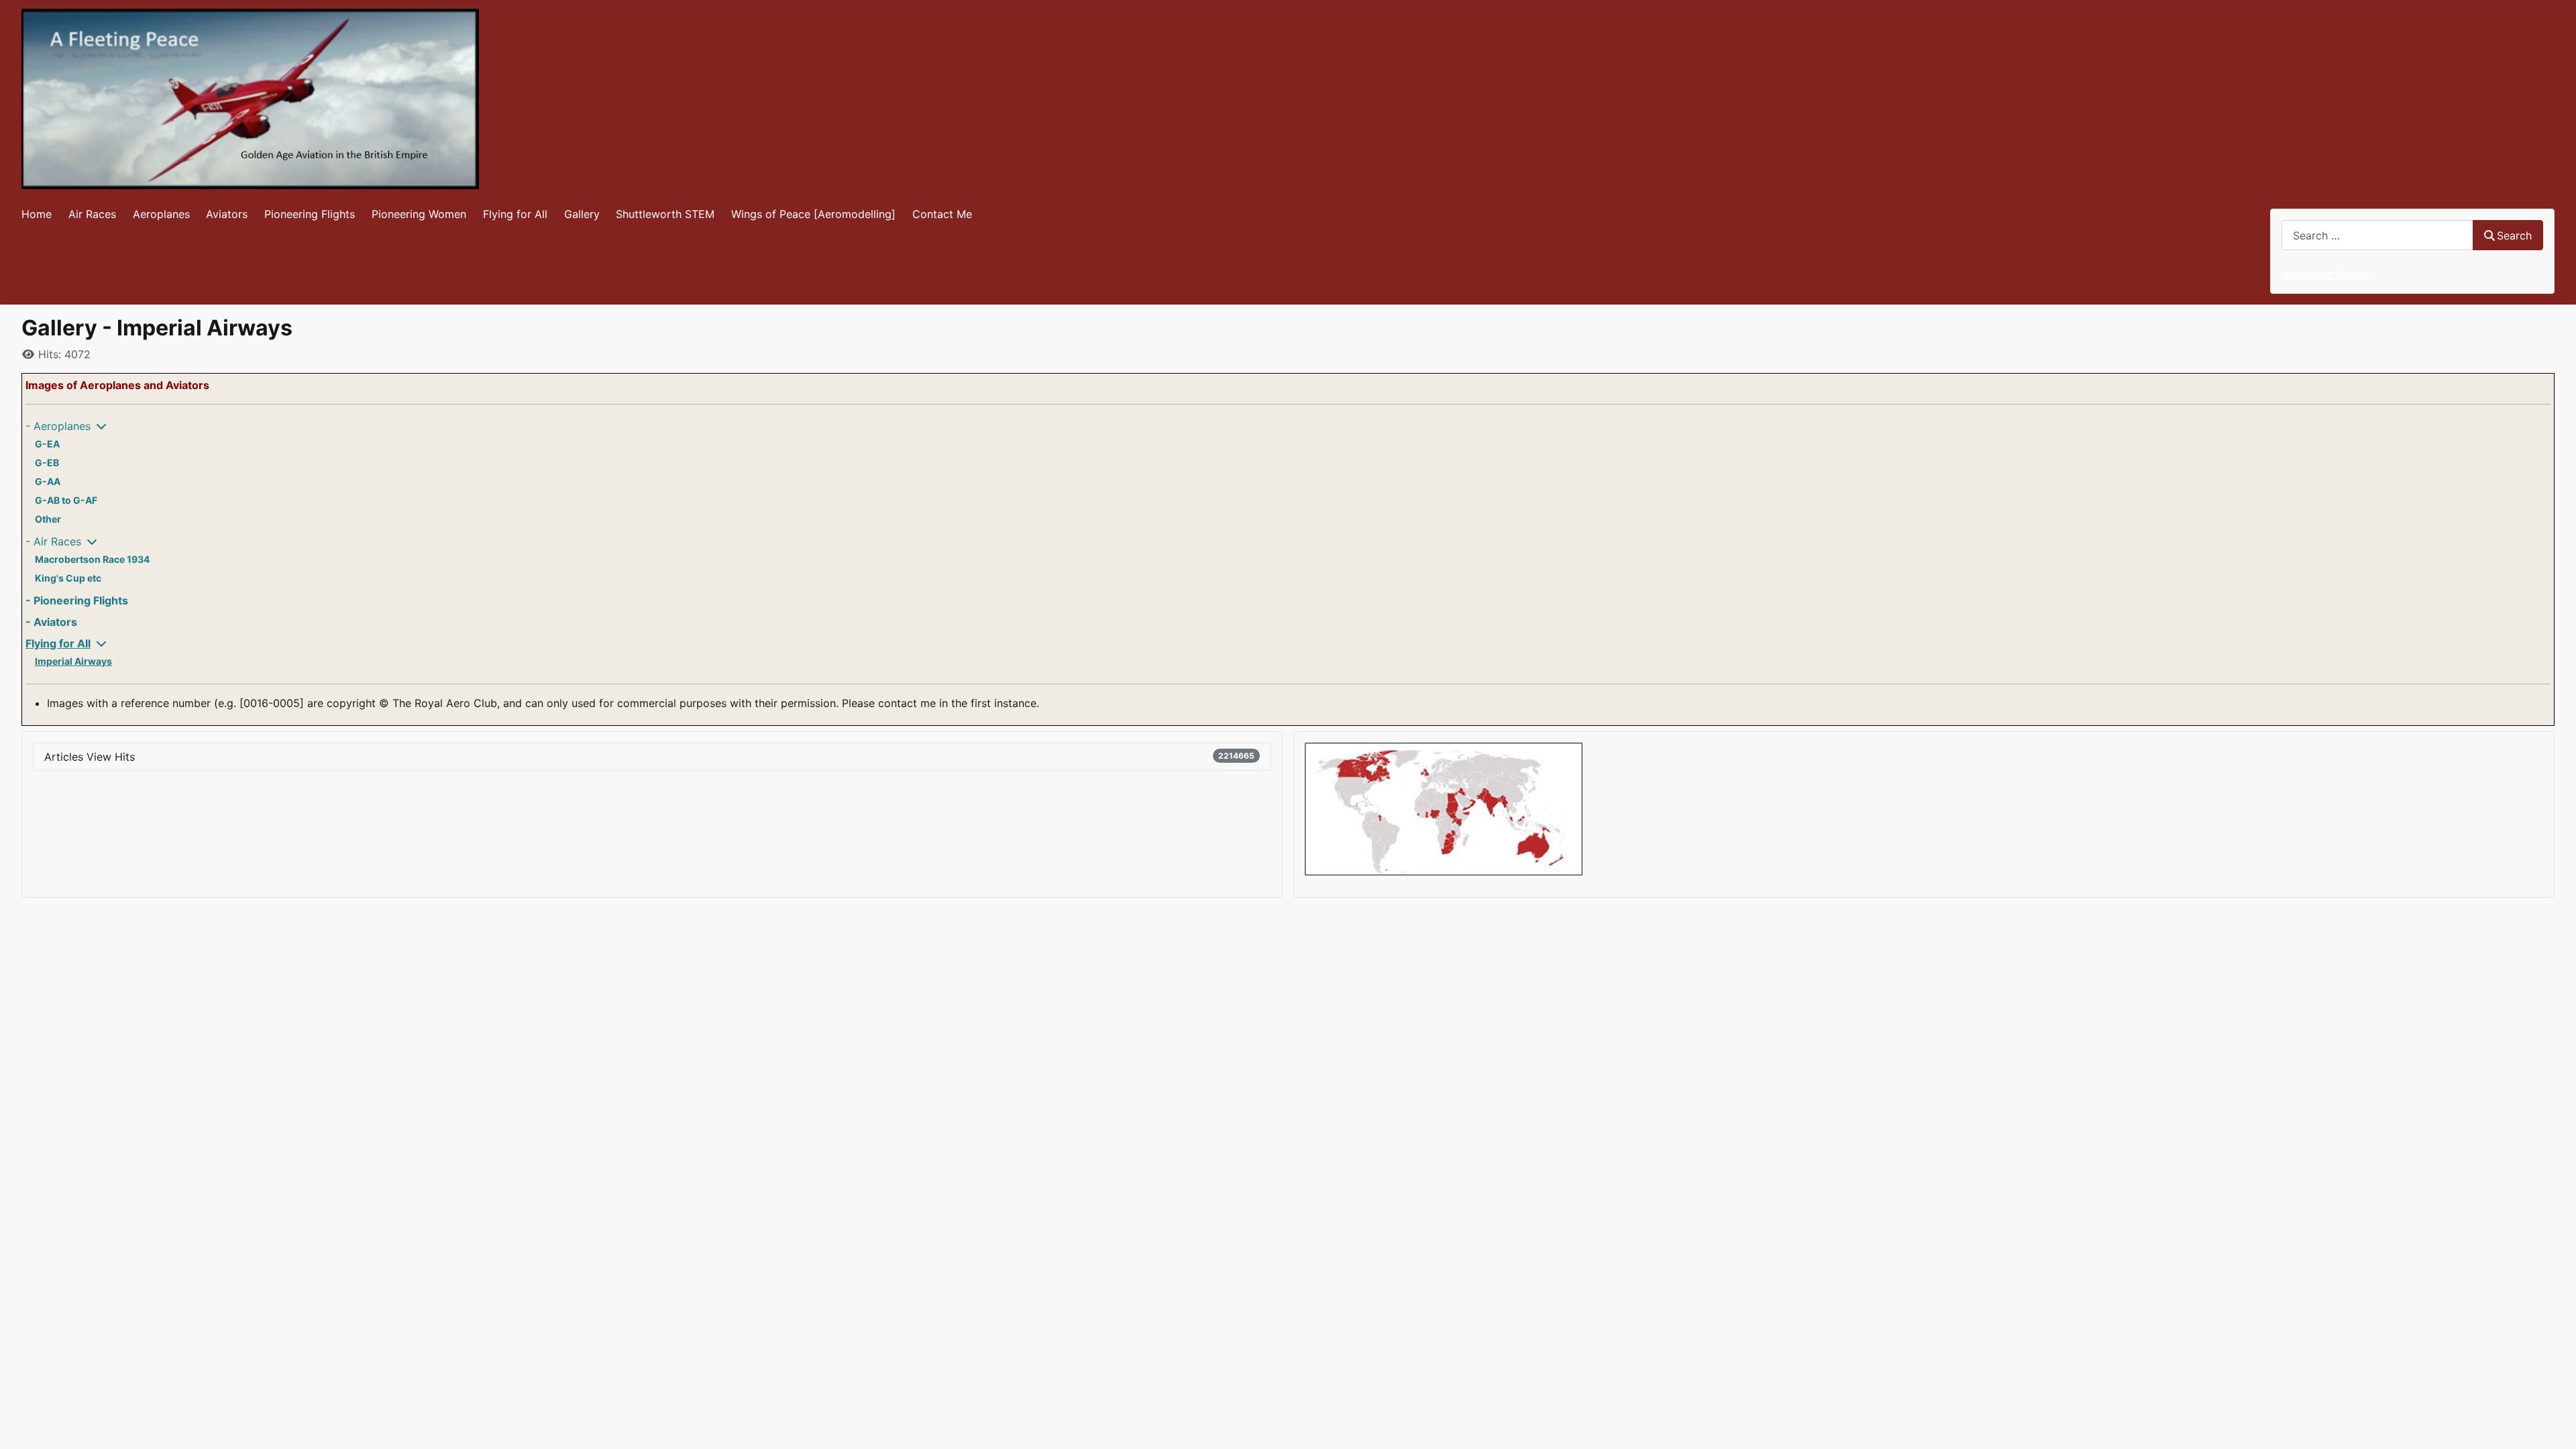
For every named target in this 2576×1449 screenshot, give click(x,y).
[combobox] (2377, 235)
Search (2514, 235)
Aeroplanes (161, 214)
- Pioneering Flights (77, 600)
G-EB (47, 463)
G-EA (47, 444)
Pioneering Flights (310, 214)
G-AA (48, 481)
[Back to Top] (2553, 1424)
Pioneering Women (419, 214)
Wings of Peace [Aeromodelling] (813, 214)
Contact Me (942, 214)
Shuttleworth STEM (665, 214)
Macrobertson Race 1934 (92, 559)
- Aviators (51, 622)
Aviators (227, 214)
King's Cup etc (68, 578)
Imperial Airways (73, 661)
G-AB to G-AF (66, 500)
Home (37, 214)
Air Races (92, 214)
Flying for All (515, 214)
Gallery (582, 214)
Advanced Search (2326, 274)
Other (48, 519)
